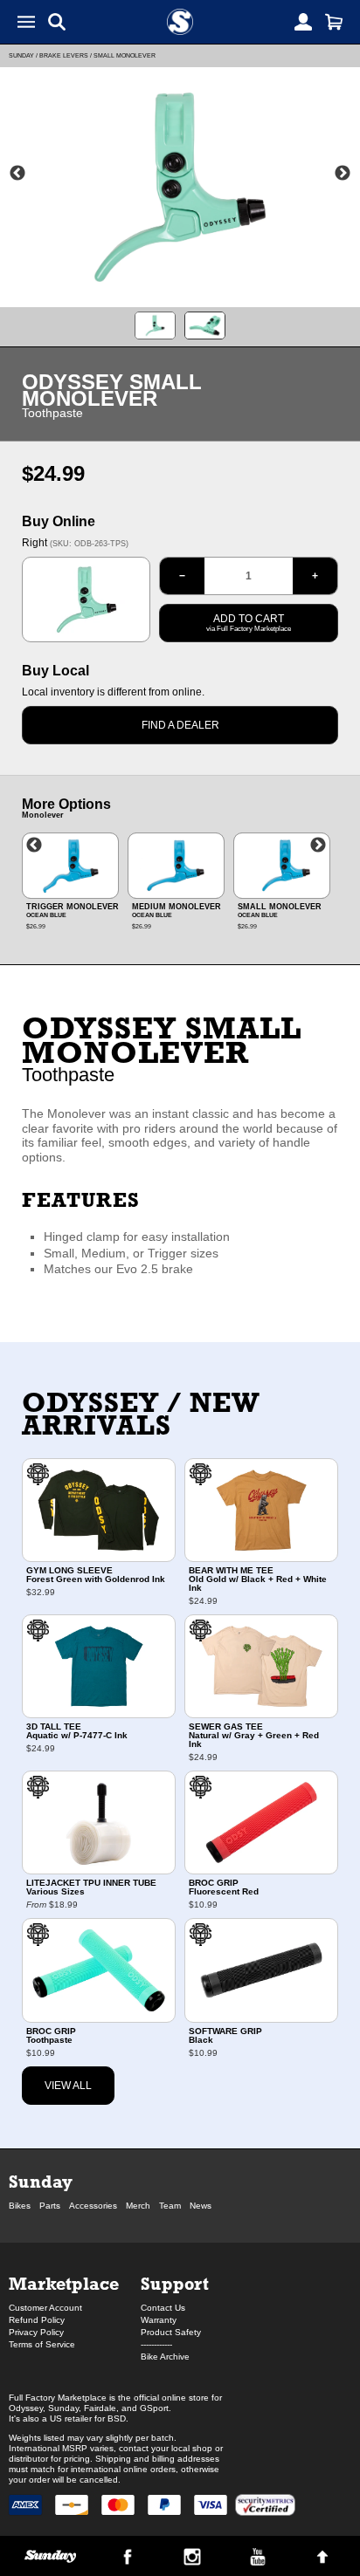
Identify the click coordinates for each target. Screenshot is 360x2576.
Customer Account (45, 2308)
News (201, 2206)
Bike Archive (165, 2357)
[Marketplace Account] (303, 22)
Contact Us (163, 2308)
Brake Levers (64, 55)
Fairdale (100, 2408)
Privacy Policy (36, 2332)
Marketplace (64, 2283)
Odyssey (26, 2408)
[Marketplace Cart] (334, 22)
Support (175, 2283)
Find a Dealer (180, 725)
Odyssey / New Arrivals (141, 1414)
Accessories (93, 2206)
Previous (17, 174)
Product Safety (171, 2332)
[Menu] (26, 22)
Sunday (21, 55)
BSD (117, 2418)
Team (170, 2206)
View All (68, 2086)
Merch (138, 2206)
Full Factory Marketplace (58, 2398)
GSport (154, 2408)
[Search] (57, 22)
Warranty (159, 2320)
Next (343, 174)
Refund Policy (37, 2320)
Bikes (20, 2206)
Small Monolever (125, 55)
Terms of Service (42, 2344)
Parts (50, 2206)
